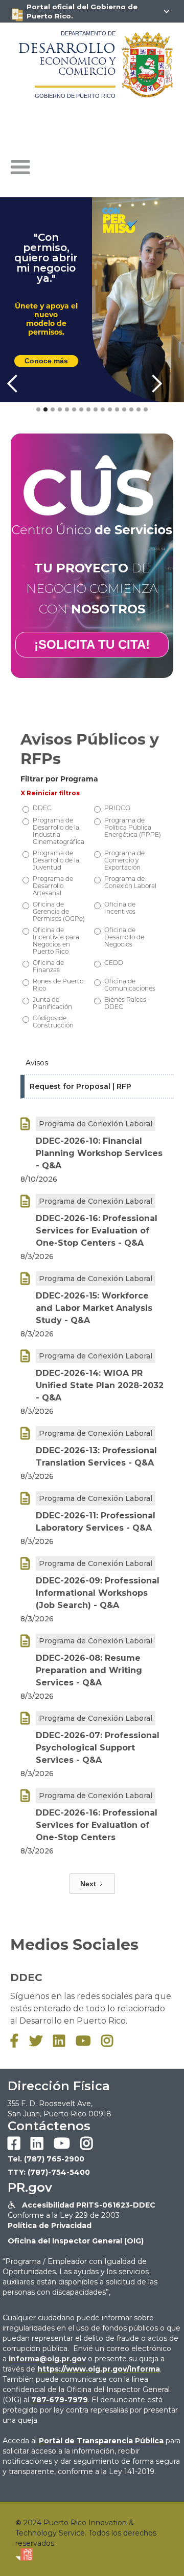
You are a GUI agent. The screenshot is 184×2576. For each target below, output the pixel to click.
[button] (20, 168)
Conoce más (46, 361)
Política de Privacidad (50, 2225)
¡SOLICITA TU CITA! (92, 644)
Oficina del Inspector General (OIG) (76, 2241)
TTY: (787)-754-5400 (49, 2172)
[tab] (97, 1063)
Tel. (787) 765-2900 (46, 2159)
